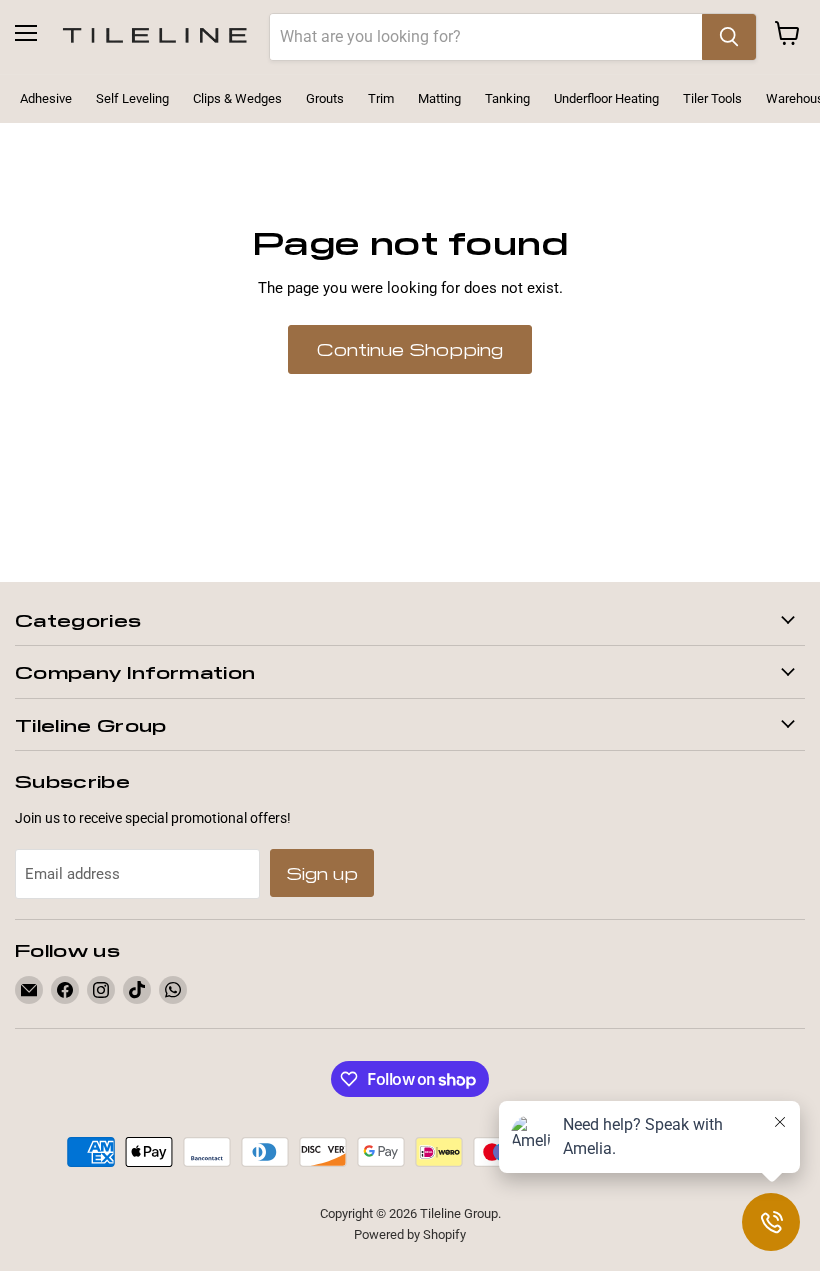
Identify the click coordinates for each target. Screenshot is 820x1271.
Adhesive (46, 98)
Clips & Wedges (237, 98)
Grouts (325, 98)
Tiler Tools (712, 98)
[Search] (729, 37)
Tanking (507, 98)
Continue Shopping (410, 349)
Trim (381, 98)
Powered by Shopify (410, 1234)
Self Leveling (132, 98)
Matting (439, 98)
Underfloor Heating (606, 98)
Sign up (322, 873)
